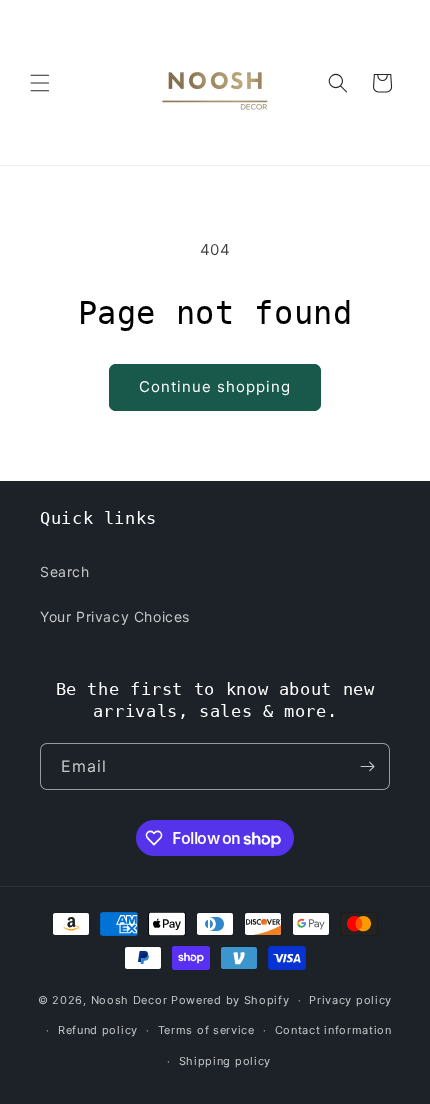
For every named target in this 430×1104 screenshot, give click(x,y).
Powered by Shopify (230, 1000)
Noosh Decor (129, 1000)
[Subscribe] (367, 766)
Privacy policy (350, 1000)
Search (65, 571)
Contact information (333, 1030)
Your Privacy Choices (115, 616)
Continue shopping (215, 386)
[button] (40, 83)
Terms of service (206, 1030)
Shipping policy (225, 1061)
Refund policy (98, 1030)
